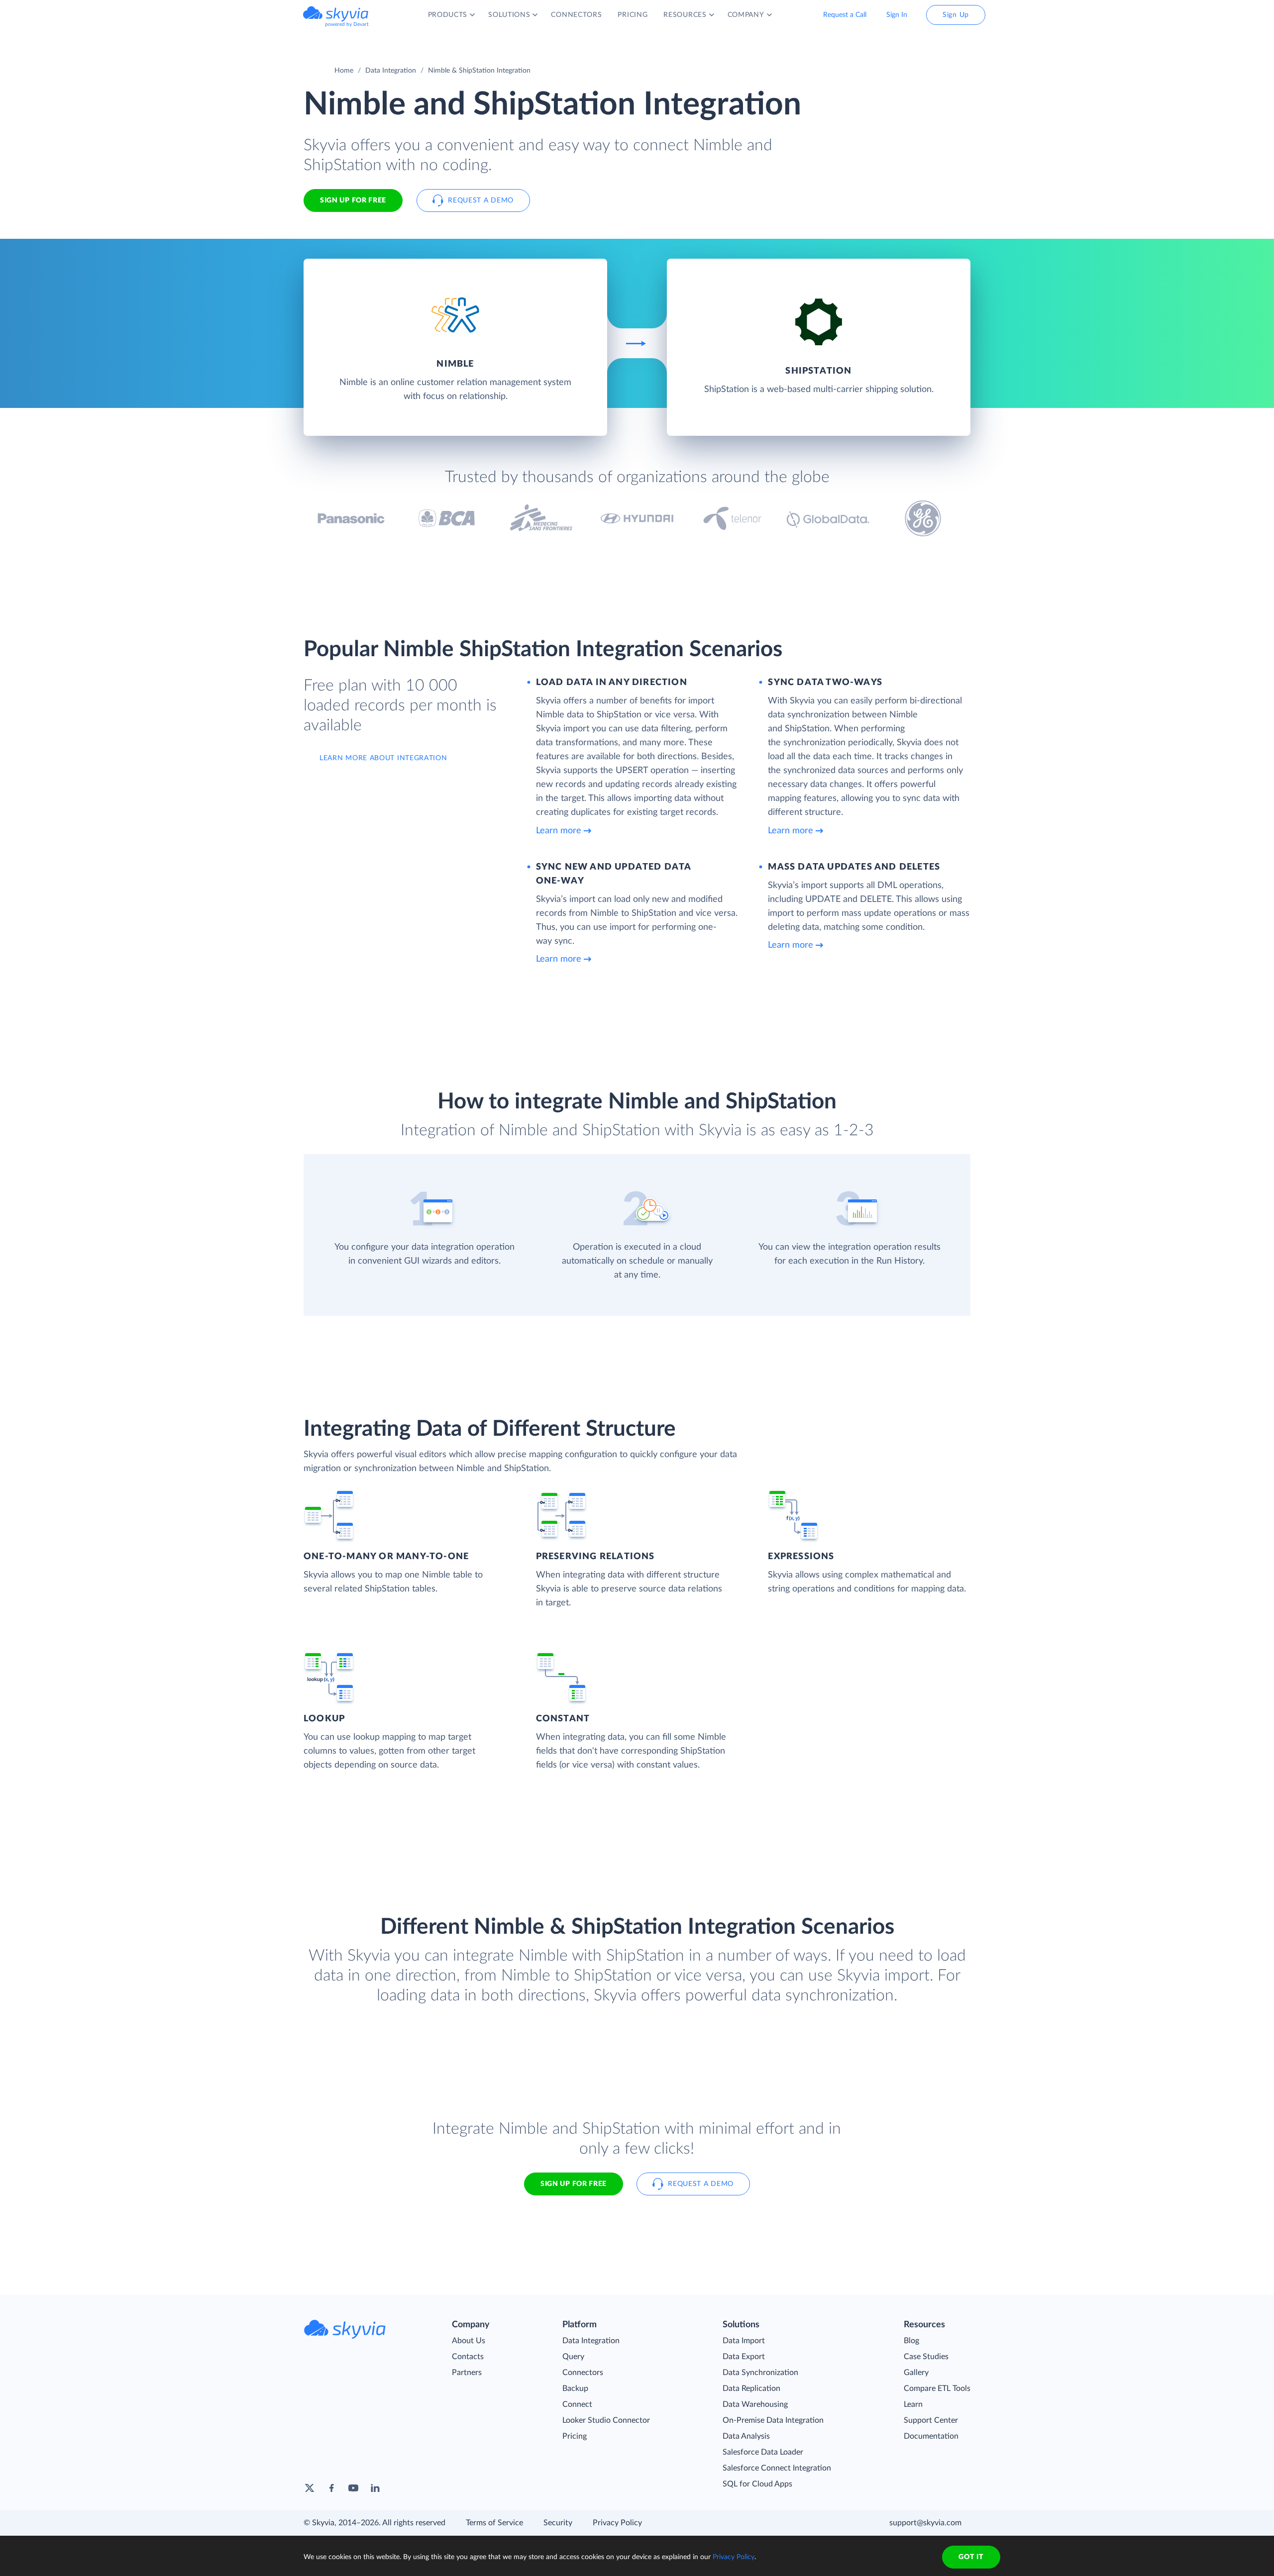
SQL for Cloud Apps (757, 2484)
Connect (577, 2404)
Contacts (468, 2357)
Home (344, 71)
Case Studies (926, 2357)
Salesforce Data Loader (763, 2452)
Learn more (559, 831)
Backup (575, 2388)
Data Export (744, 2357)
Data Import (744, 2341)
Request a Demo (481, 200)
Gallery (916, 2373)
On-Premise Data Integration (773, 2420)
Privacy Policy (617, 2523)
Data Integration (391, 71)
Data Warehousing (755, 2404)
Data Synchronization (760, 2373)
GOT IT (971, 2557)
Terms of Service (494, 2523)
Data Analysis (746, 2436)
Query (573, 2357)
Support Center (931, 2420)
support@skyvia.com (925, 2523)
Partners (467, 2373)
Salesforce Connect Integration (777, 2468)
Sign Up (956, 15)
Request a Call (845, 15)
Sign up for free (574, 2184)
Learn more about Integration (383, 758)
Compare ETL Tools (937, 2388)
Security (558, 2523)
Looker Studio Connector (606, 2420)
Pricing (575, 2436)
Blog (911, 2341)
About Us (469, 2341)
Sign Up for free (353, 200)
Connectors (583, 2373)
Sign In (897, 15)
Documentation (931, 2436)
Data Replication (751, 2388)
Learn (913, 2404)
